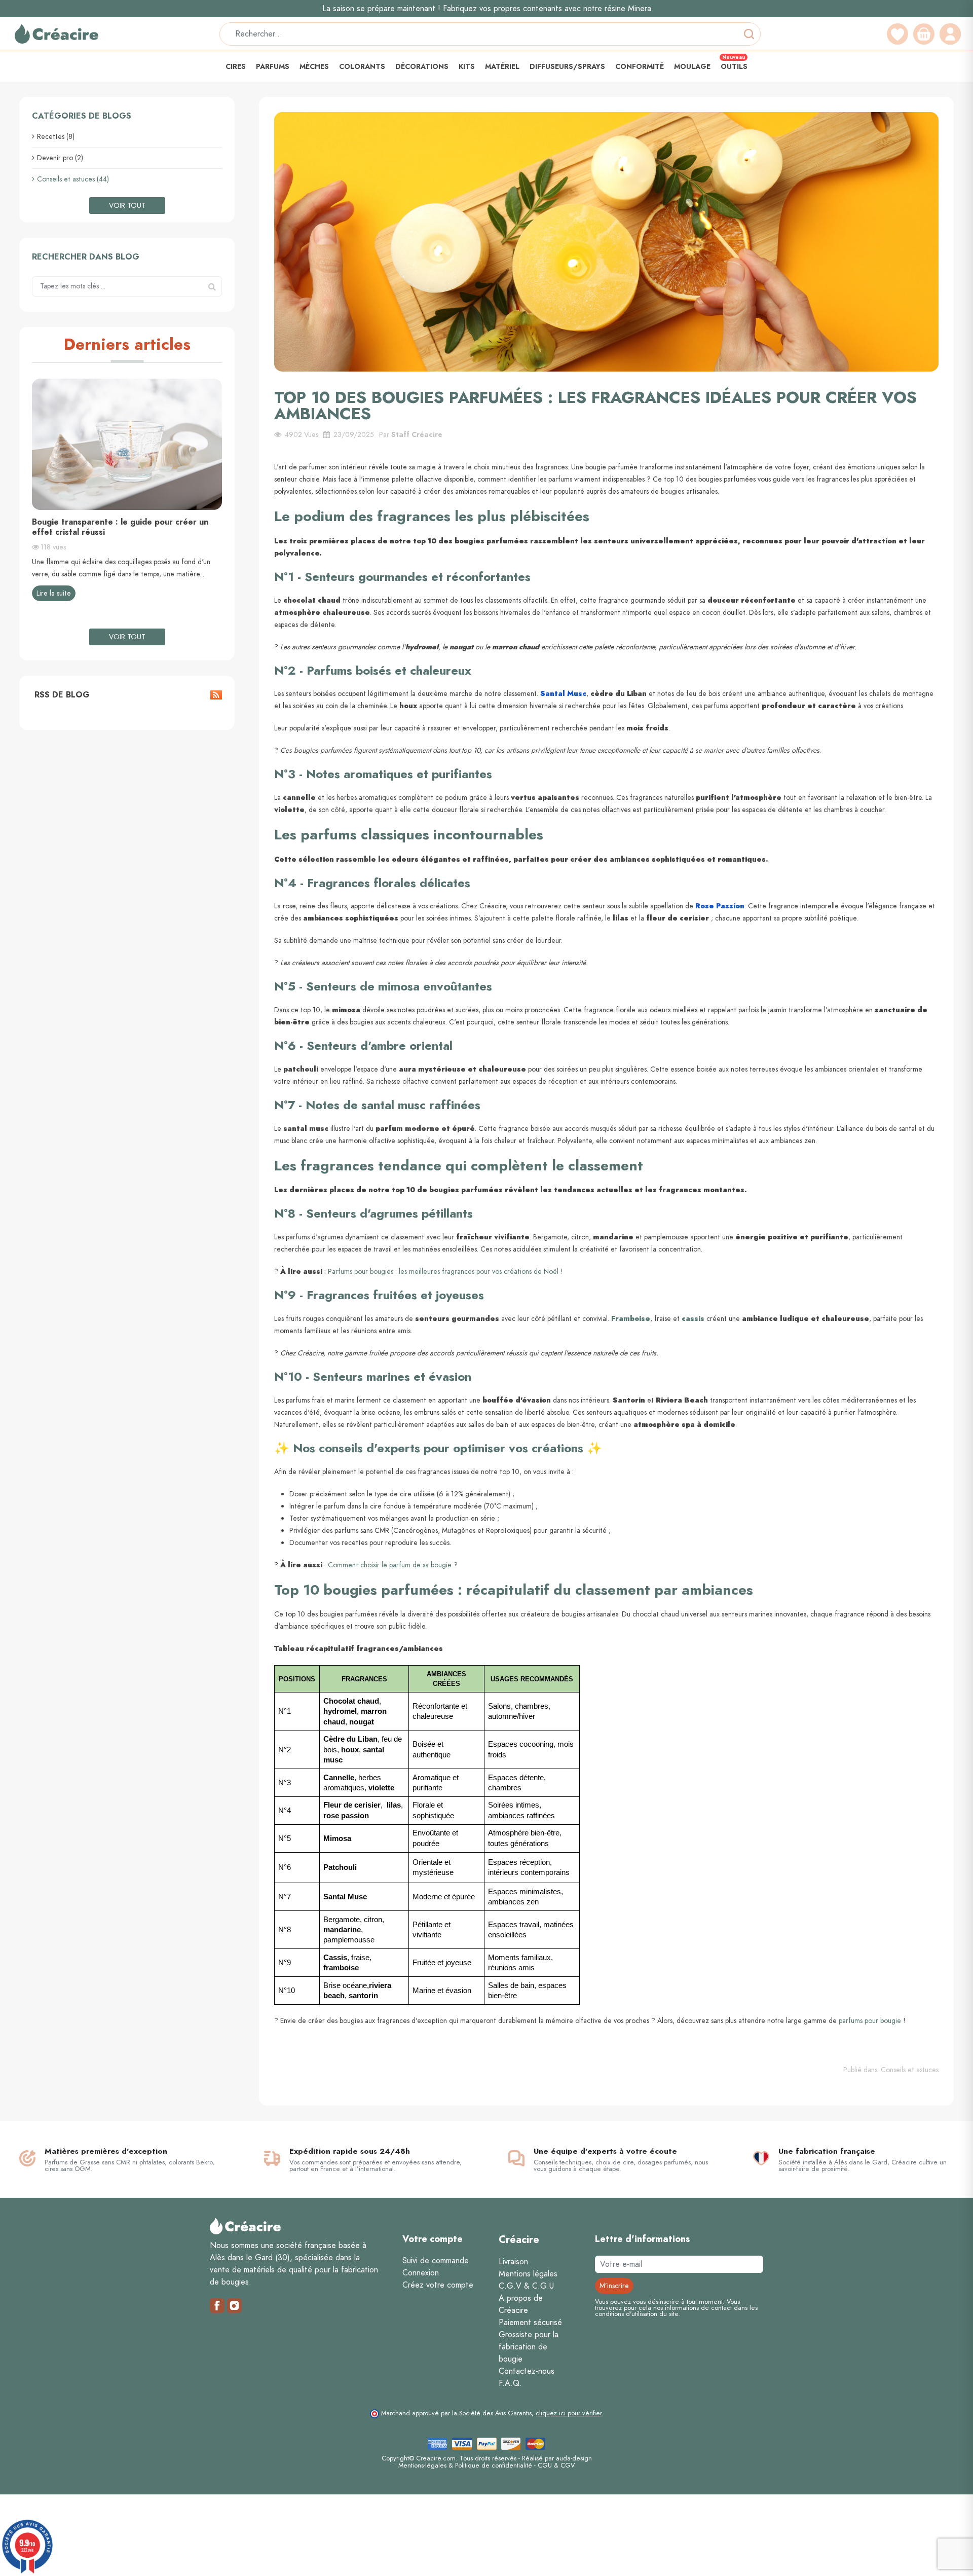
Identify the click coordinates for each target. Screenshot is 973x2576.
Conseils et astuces (910, 2070)
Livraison (513, 2262)
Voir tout (127, 206)
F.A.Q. (510, 2383)
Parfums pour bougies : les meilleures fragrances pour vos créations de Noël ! (445, 1272)
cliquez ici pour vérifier (569, 2413)
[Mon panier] (924, 34)
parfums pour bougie (870, 2021)
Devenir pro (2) (60, 158)
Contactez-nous (527, 2371)
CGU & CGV (556, 2465)
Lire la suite (54, 593)
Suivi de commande (436, 2261)
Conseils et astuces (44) (73, 179)
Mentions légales (528, 2274)
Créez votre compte (438, 2285)
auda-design (574, 2458)
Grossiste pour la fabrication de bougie (529, 2347)
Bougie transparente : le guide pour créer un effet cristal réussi (120, 527)
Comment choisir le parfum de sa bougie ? (393, 1565)
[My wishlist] (897, 34)
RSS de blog (61, 695)
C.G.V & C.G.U (526, 2286)
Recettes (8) (56, 137)
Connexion (421, 2273)
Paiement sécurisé (530, 2323)
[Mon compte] (950, 34)
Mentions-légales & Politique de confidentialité (465, 2465)
